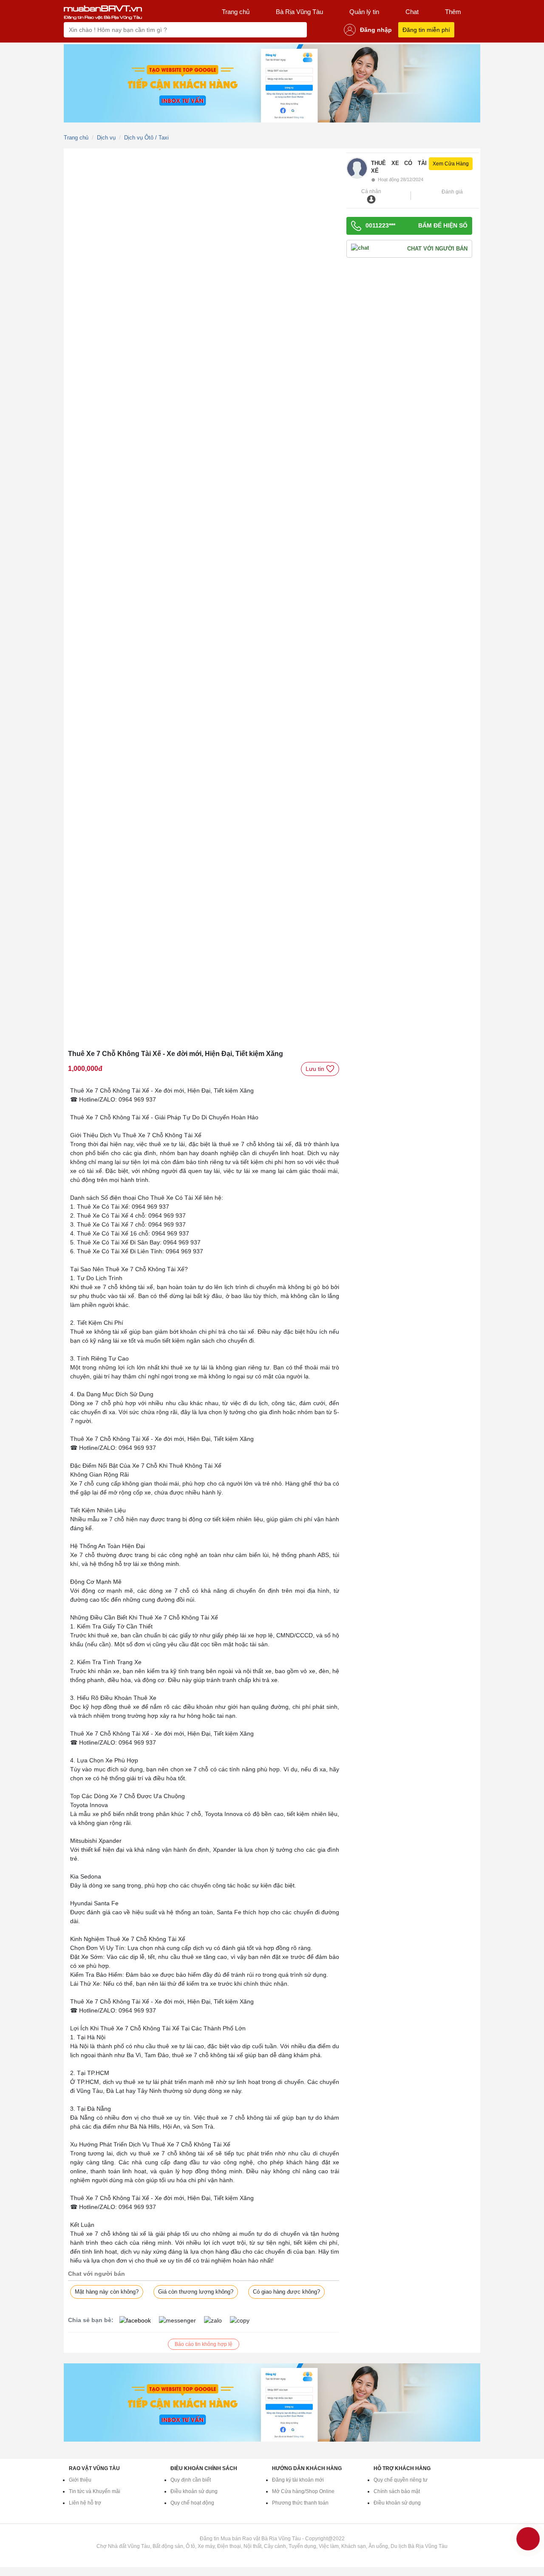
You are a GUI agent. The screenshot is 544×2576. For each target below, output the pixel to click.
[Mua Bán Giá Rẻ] (103, 12)
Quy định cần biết (191, 2480)
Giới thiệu (80, 2480)
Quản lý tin (364, 12)
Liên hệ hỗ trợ (85, 2503)
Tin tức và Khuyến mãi (95, 2491)
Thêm (453, 12)
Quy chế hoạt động (192, 2503)
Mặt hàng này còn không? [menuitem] (107, 2292)
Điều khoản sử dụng (194, 2491)
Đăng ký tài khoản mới (298, 2480)
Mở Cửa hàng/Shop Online (303, 2491)
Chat (412, 12)
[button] (423, 170)
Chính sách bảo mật (397, 2491)
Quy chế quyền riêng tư (401, 2480)
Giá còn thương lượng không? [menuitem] (196, 2292)
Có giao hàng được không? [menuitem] (286, 2292)
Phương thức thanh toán (300, 2503)
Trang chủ (236, 12)
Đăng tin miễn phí (426, 30)
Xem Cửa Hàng (451, 164)
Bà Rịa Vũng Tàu (299, 12)
